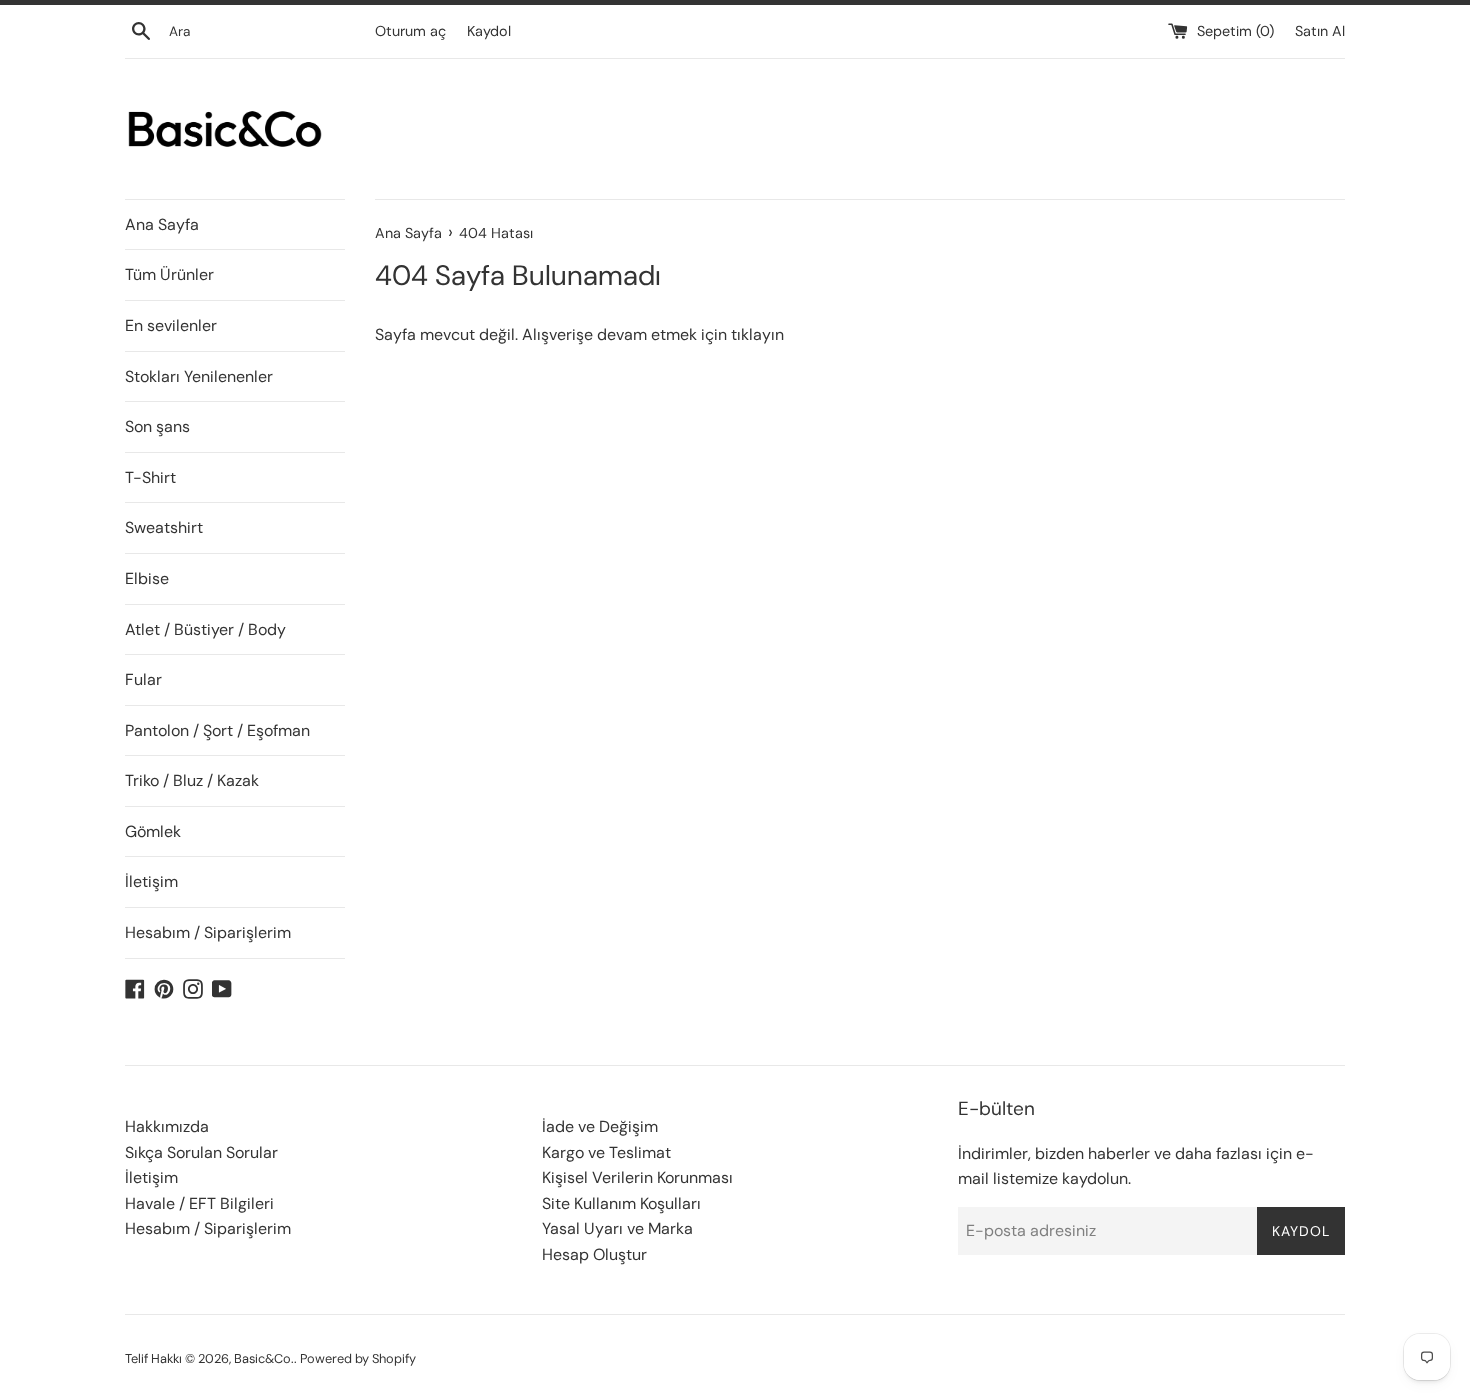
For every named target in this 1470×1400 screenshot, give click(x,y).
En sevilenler (171, 325)
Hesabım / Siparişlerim (208, 932)
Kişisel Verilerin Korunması (637, 1177)
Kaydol (489, 31)
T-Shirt (150, 477)
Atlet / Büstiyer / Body (205, 629)
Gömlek (153, 831)
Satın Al (1320, 31)
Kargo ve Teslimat (606, 1152)
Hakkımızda (167, 1126)
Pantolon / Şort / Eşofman (217, 730)
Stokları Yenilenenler (199, 376)
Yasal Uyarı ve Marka (617, 1228)
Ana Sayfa (162, 224)
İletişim (151, 881)
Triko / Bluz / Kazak (192, 780)
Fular (143, 679)
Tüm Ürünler (169, 274)
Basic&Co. (264, 1358)
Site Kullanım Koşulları (621, 1203)
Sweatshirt (164, 527)
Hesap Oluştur (594, 1254)
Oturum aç (410, 31)
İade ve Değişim (600, 1126)
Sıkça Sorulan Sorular (201, 1152)
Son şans (157, 426)
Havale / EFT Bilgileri (199, 1203)
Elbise (147, 578)
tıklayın (757, 334)
